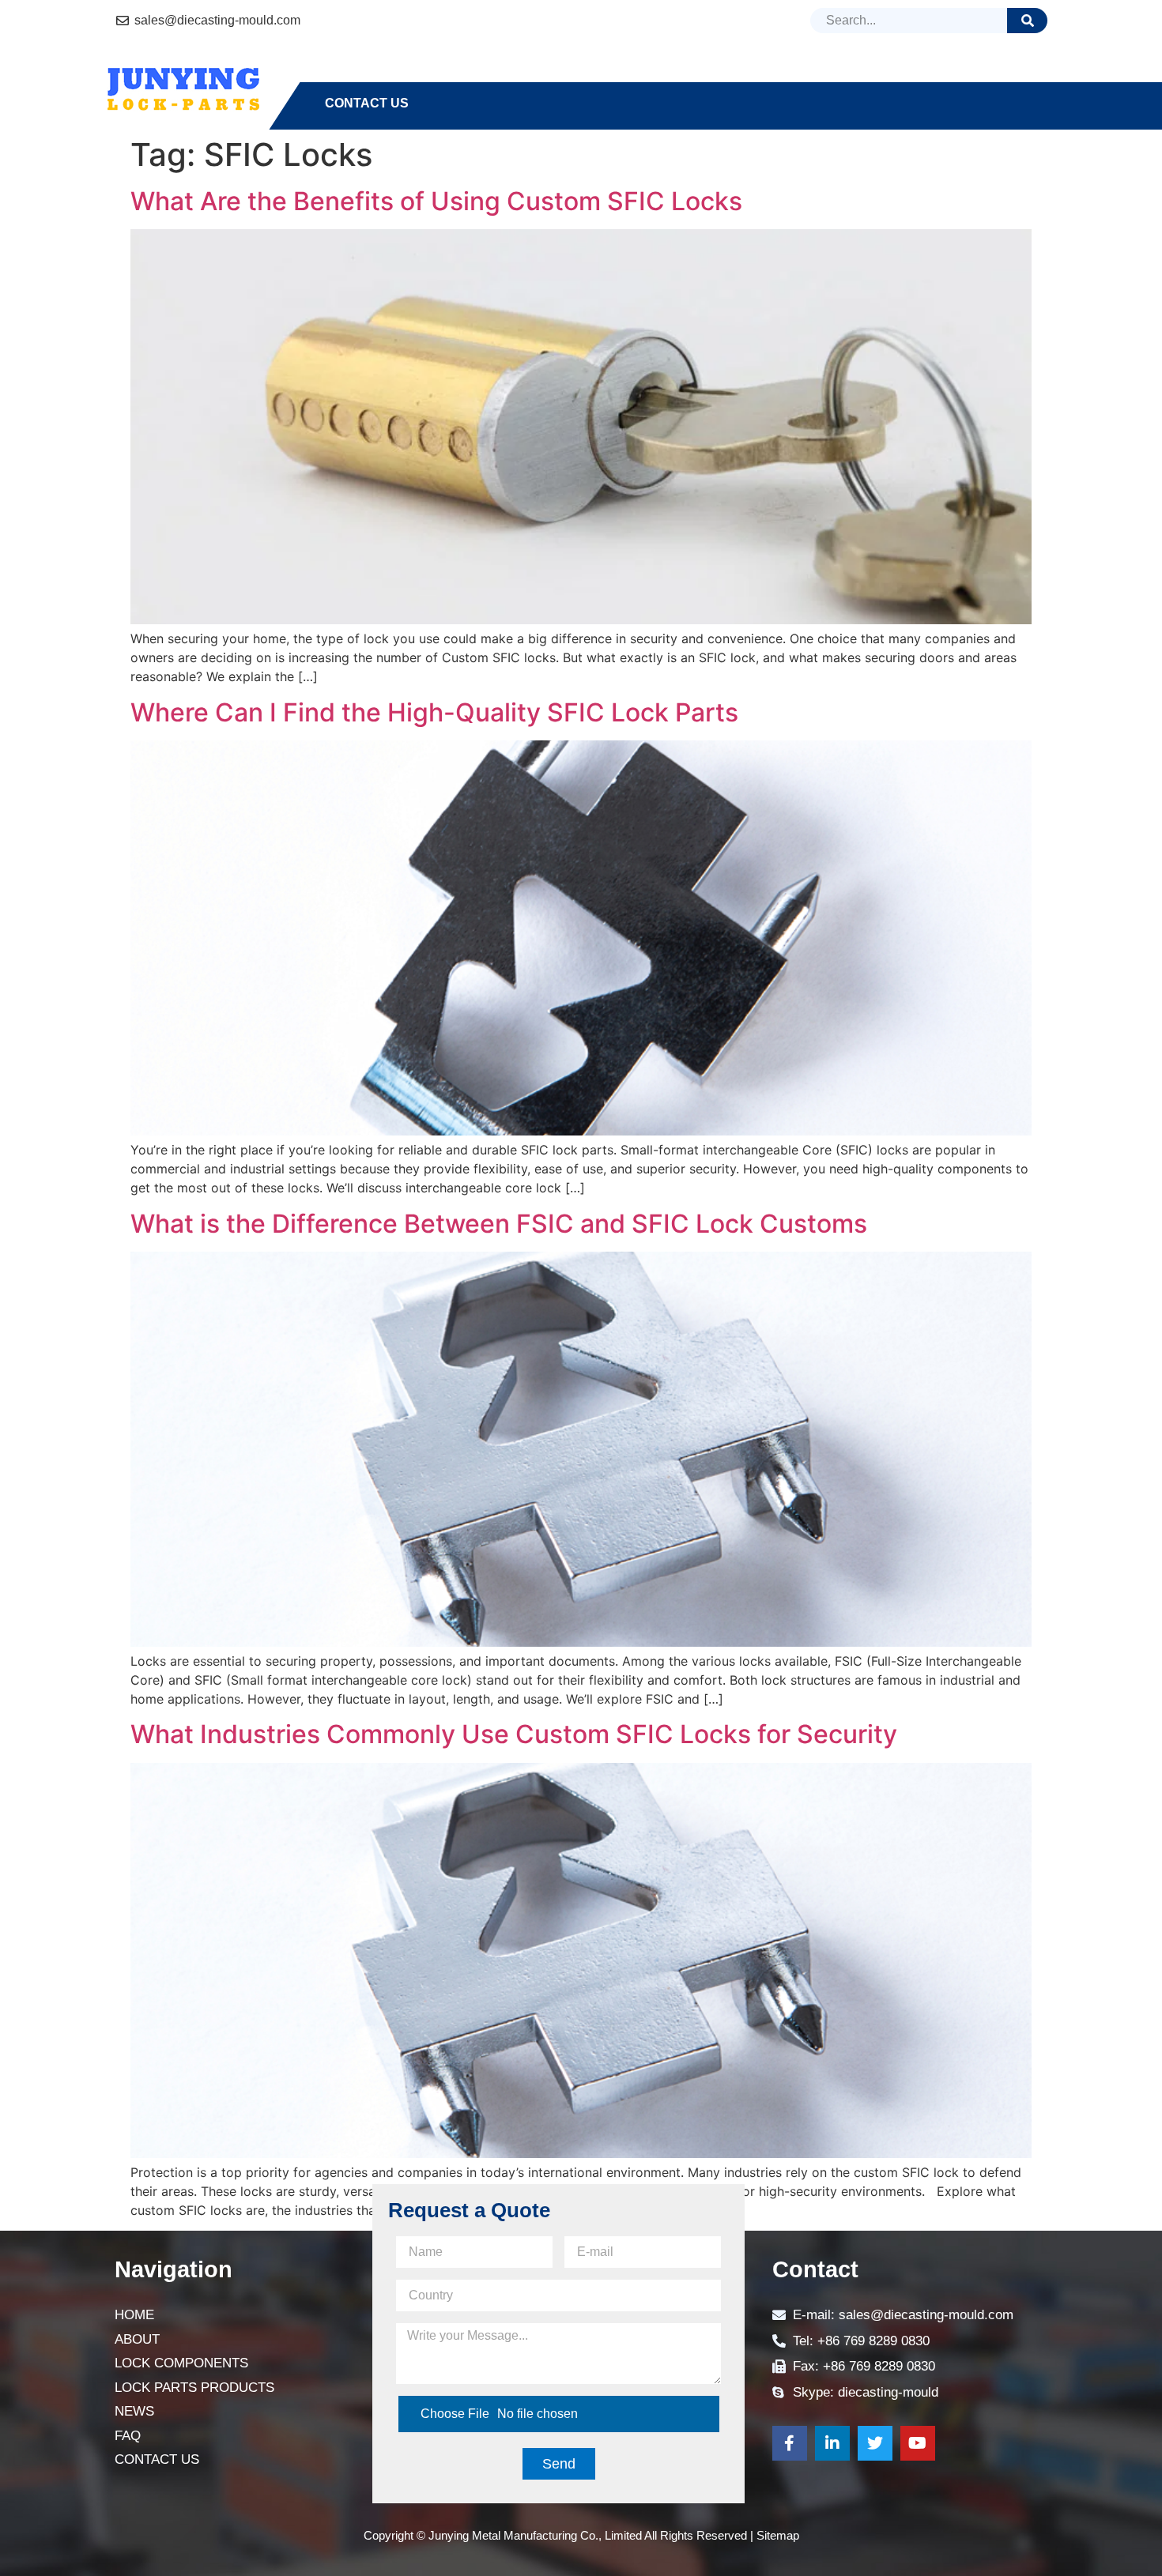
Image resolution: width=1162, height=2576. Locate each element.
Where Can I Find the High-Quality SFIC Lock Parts (434, 712)
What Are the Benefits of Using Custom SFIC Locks (436, 201)
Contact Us (367, 103)
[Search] (1027, 21)
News (853, 75)
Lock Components (538, 75)
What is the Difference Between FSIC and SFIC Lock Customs (499, 1224)
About (417, 75)
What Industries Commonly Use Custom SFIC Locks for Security (514, 1734)
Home (344, 75)
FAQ (917, 75)
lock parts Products (714, 75)
